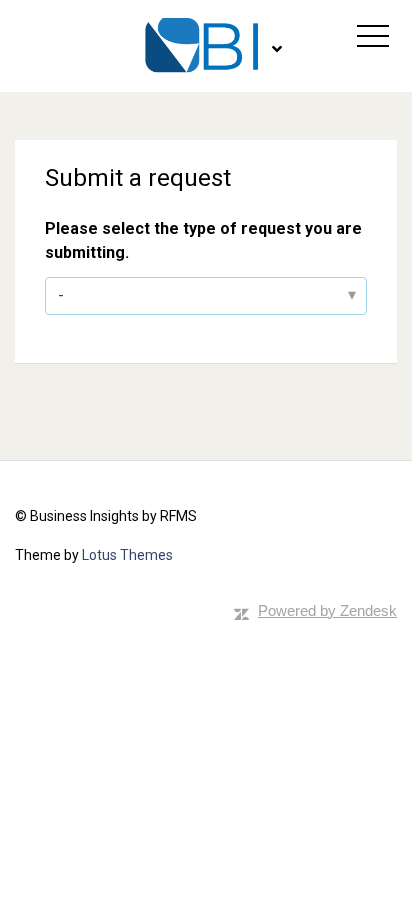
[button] (373, 36)
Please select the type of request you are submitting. (203, 240)
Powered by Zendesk (327, 610)
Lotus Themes (127, 555)
